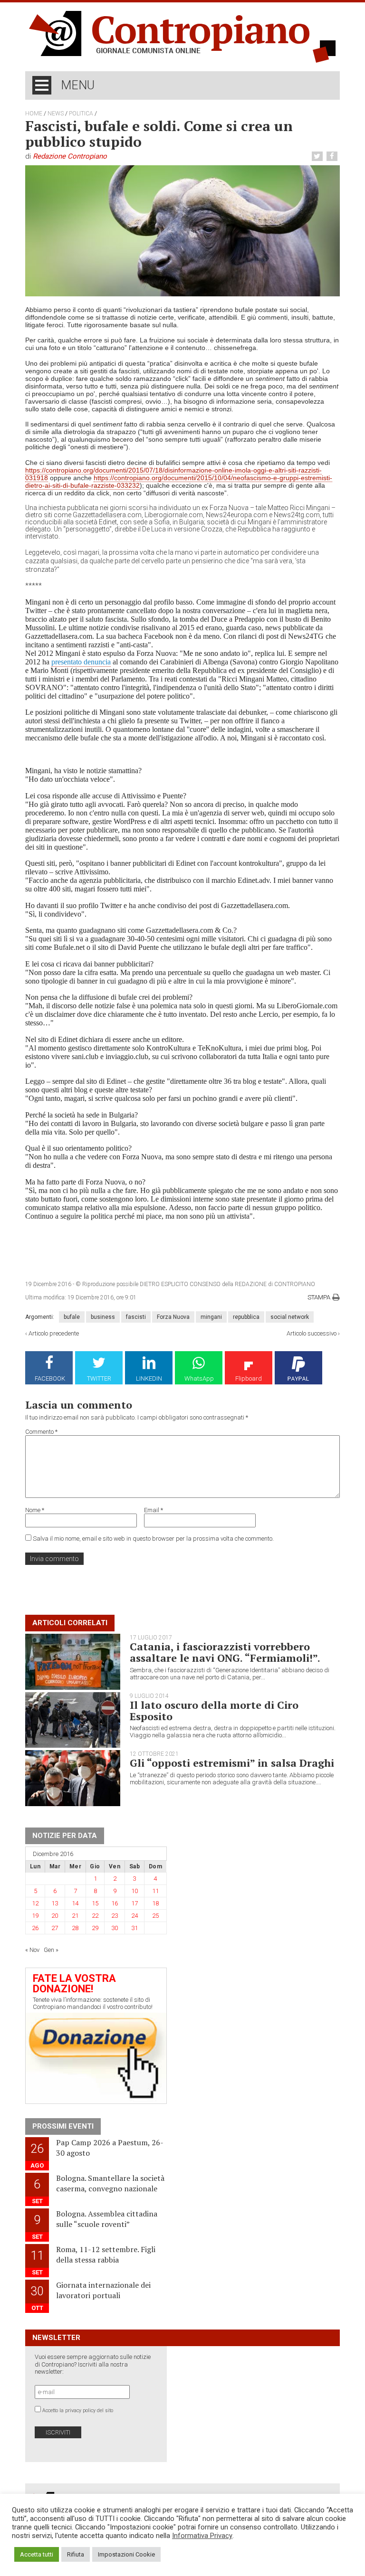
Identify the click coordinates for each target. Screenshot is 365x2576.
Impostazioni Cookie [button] (126, 2554)
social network (290, 1317)
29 (95, 1928)
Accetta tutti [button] (37, 2554)
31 (134, 1928)
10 (134, 1891)
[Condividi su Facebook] (333, 156)
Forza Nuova (173, 1317)
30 (115, 1928)
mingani (211, 1317)
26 (35, 1928)
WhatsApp (199, 1378)
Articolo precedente (54, 1333)
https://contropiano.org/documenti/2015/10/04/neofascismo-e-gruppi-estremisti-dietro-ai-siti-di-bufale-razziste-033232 (179, 482)
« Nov (32, 1950)
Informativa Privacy (202, 2536)
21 (75, 1916)
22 (95, 1916)
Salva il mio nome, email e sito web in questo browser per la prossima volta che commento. (153, 1539)
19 (35, 1916)
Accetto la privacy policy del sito (78, 2410)
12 (35, 1903)
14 (75, 1903)
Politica (81, 114)
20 (55, 1916)
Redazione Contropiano (70, 156)
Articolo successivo (312, 1333)
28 (75, 1928)
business (103, 1317)
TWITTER (99, 1378)
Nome (35, 1510)
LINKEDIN (149, 1378)
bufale (72, 1317)
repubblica (246, 1317)
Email (154, 1510)
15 (95, 1903)
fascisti (136, 1317)
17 (134, 1903)
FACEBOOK (50, 1378)
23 (115, 1916)
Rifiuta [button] (76, 2554)
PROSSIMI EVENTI (63, 2126)
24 (134, 1916)
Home (34, 114)
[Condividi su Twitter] (318, 156)
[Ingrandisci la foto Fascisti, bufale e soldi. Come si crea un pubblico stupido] (182, 230)
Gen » (51, 1950)
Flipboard (249, 1378)
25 (155, 1916)
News (56, 114)
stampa (319, 1297)
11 (155, 1891)
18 (155, 1903)
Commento (41, 1432)
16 (115, 1903)
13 (55, 1903)
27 (55, 1928)
